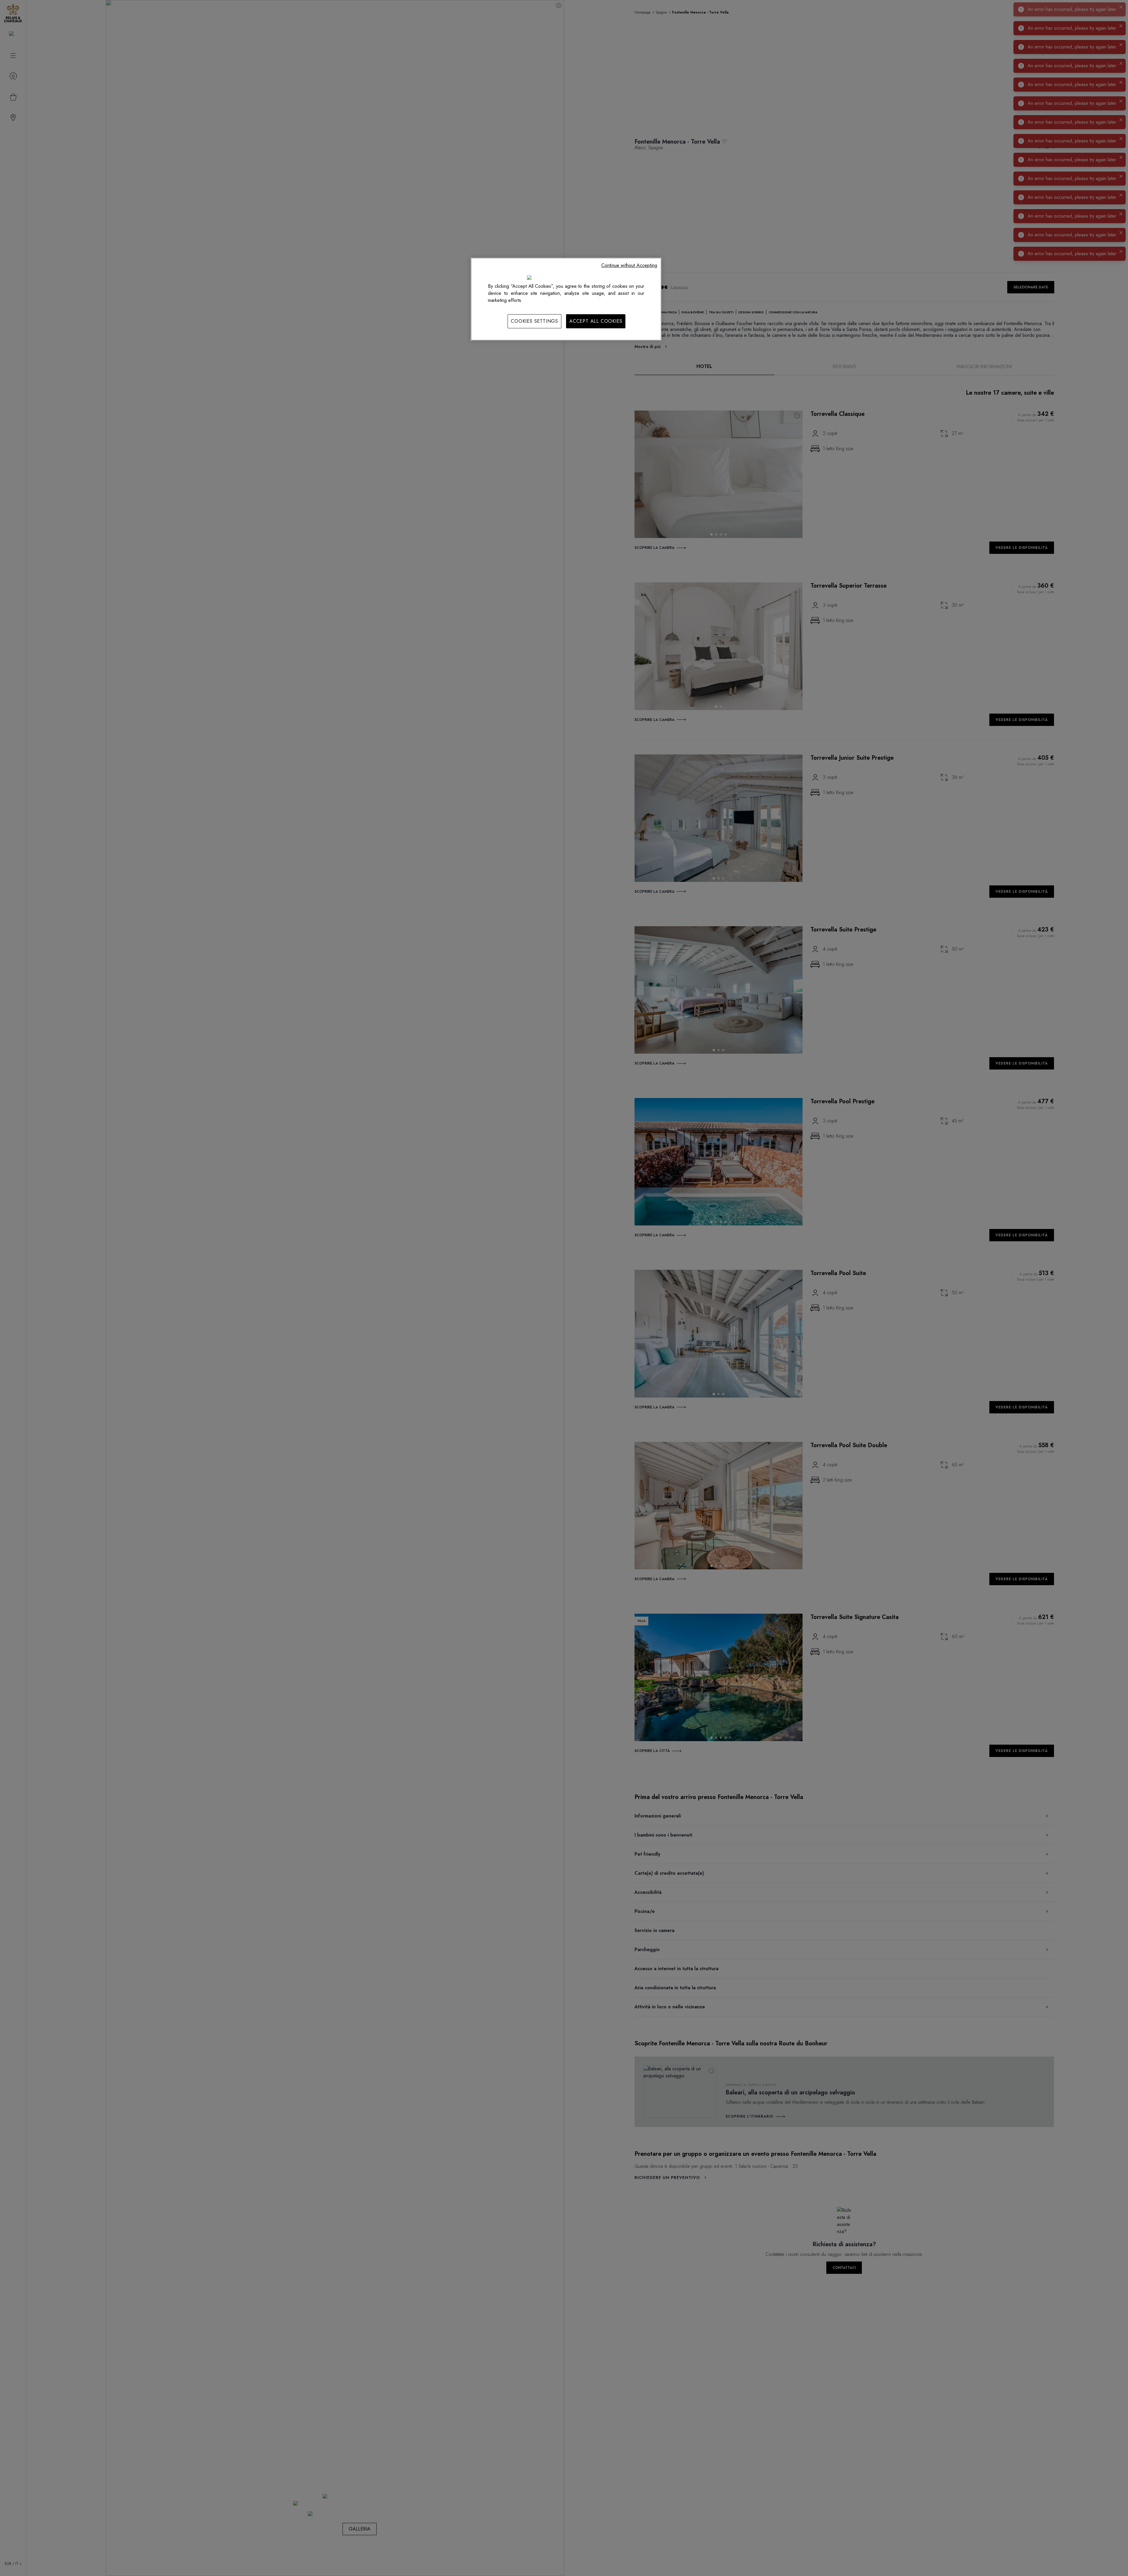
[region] (566, 299)
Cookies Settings (534, 321)
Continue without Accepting (629, 265)
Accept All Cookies (596, 321)
